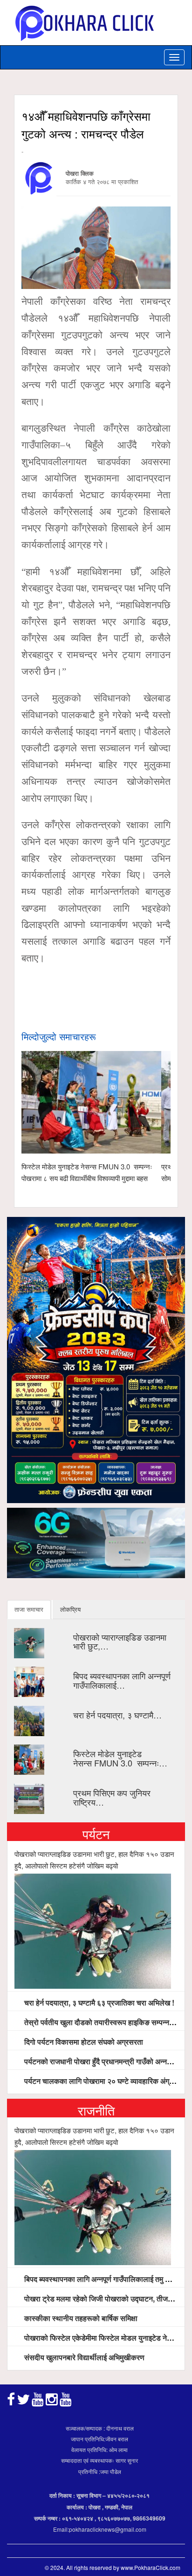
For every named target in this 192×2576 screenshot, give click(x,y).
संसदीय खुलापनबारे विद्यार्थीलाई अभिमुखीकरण (83, 2357)
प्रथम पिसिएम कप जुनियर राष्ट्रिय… (112, 1797)
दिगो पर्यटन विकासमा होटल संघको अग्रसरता (83, 2042)
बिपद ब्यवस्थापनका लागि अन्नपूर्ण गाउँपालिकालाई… (122, 1680)
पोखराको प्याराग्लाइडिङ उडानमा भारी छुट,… (120, 1642)
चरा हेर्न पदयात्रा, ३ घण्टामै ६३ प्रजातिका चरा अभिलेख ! (98, 2002)
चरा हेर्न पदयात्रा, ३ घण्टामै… (117, 1715)
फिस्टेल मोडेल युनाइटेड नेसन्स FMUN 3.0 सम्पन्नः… (120, 1758)
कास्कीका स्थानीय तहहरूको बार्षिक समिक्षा (80, 2318)
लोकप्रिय (70, 1609)
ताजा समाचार (29, 1609)
